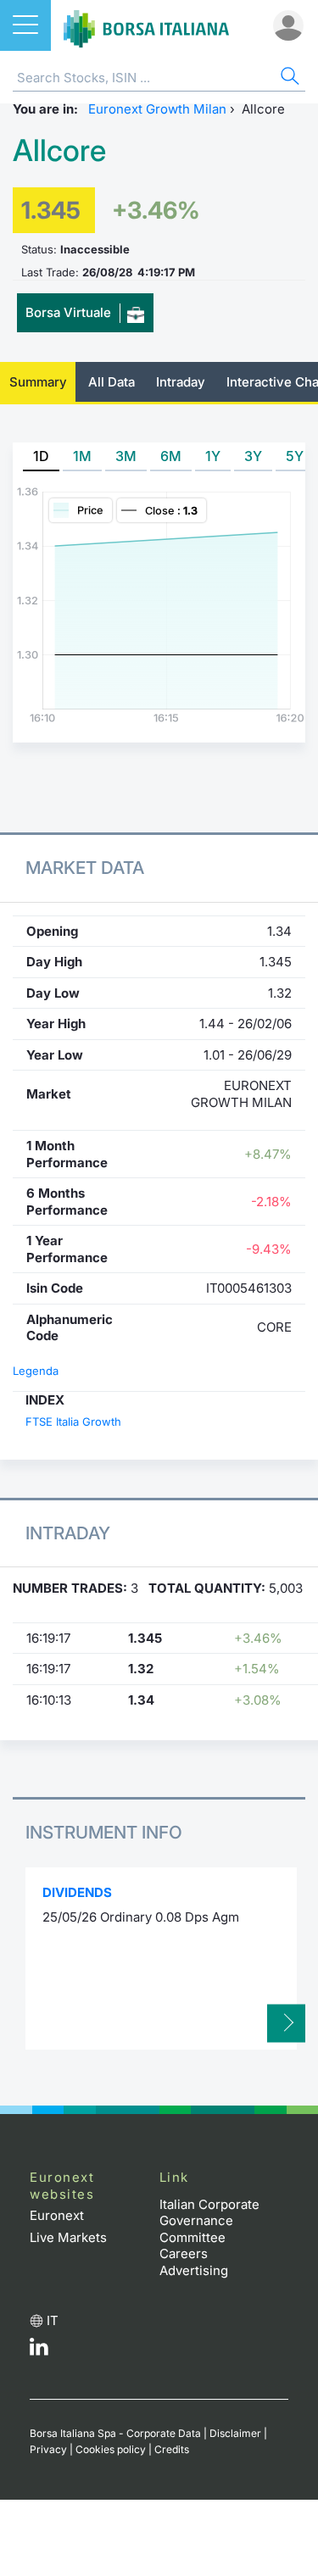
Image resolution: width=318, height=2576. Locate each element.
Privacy (48, 2449)
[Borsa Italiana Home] (146, 25)
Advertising (194, 2270)
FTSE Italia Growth (73, 1422)
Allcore (59, 150)
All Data (112, 382)
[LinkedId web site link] (39, 2351)
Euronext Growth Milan (157, 109)
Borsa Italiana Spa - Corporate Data (115, 2433)
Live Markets (68, 2237)
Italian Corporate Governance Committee (209, 2221)
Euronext (57, 2215)
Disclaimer (235, 2433)
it (53, 2320)
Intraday (181, 382)
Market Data (85, 868)
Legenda (36, 1371)
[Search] (288, 78)
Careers (184, 2253)
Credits (172, 2449)
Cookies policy (111, 2449)
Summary (38, 382)
